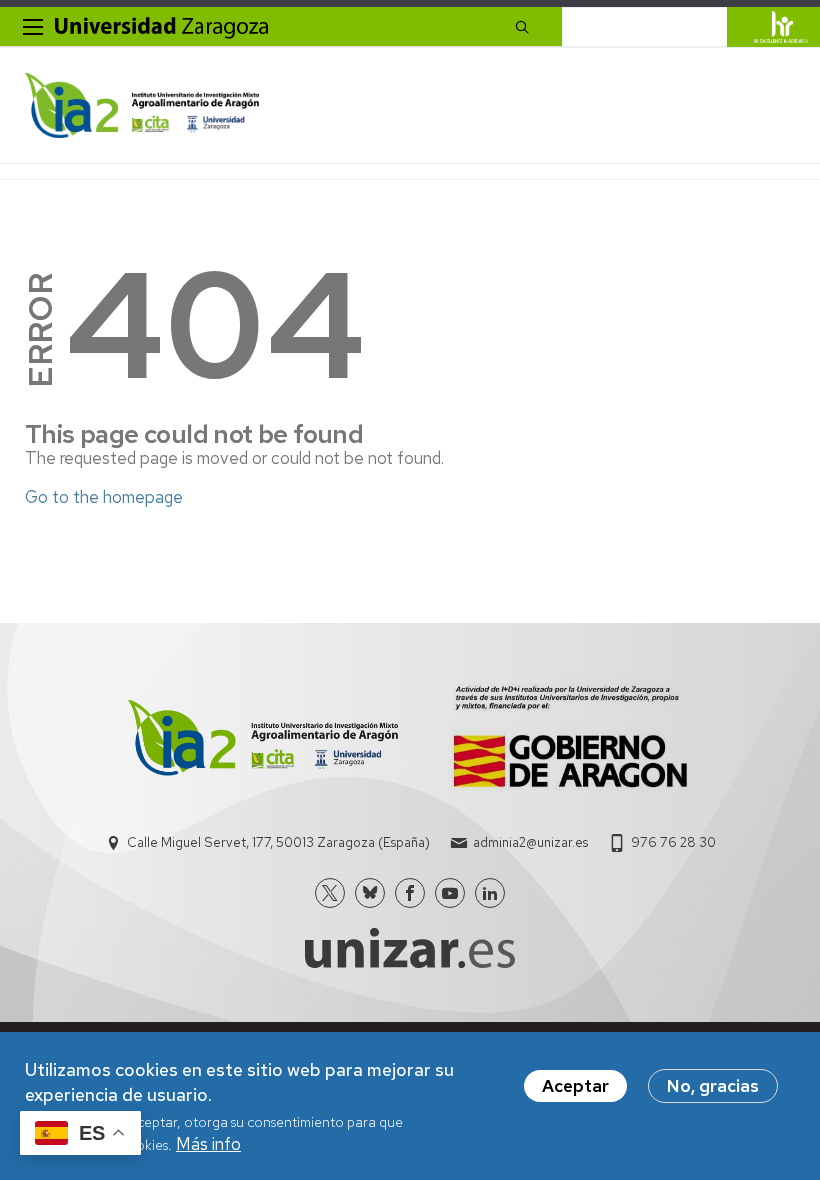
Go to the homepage (104, 497)
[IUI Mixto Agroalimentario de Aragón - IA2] (142, 105)
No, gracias (713, 1086)
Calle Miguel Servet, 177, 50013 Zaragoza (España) (278, 842)
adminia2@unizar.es (530, 842)
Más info (208, 1144)
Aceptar (575, 1086)
